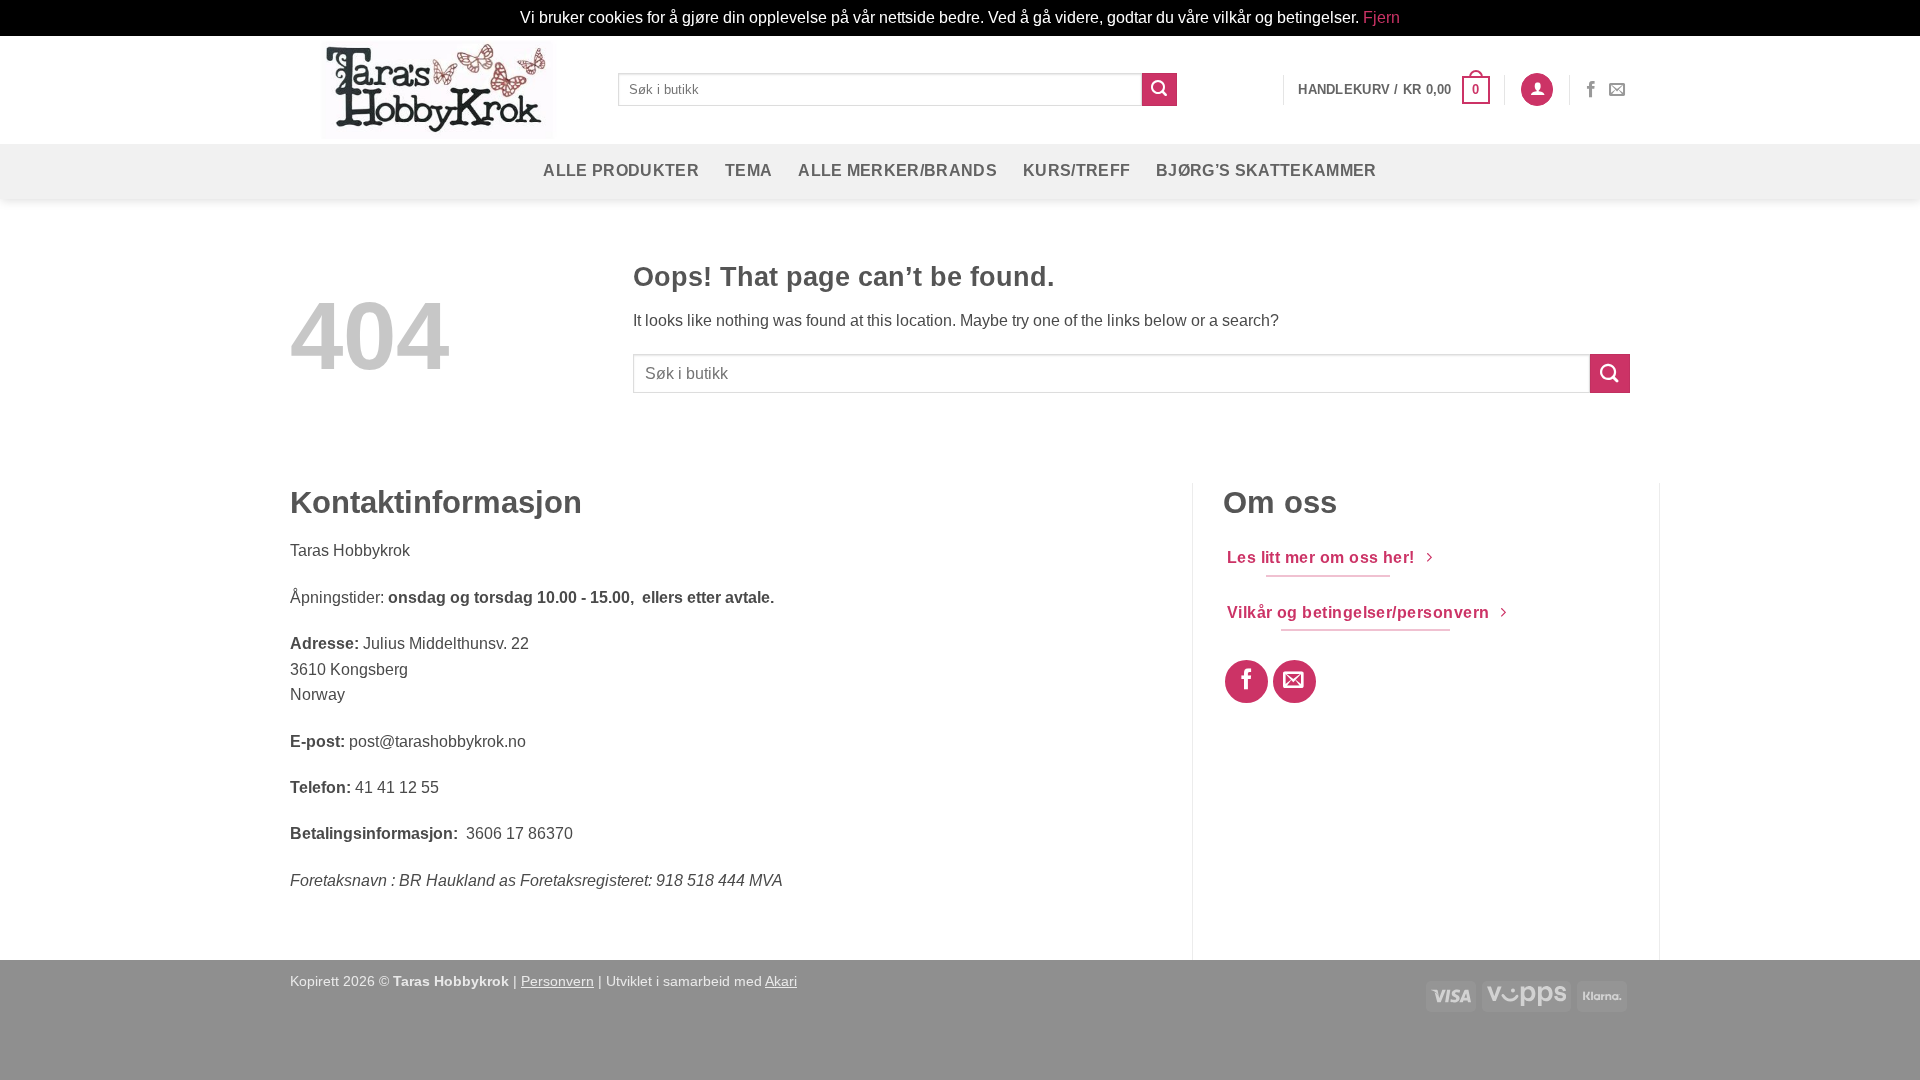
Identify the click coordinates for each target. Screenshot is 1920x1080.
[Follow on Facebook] (1591, 90)
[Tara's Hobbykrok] (439, 89)
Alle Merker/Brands (897, 170)
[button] (1393, 90)
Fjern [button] (1381, 17)
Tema (748, 170)
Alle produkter (620, 170)
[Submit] (1159, 90)
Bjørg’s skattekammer (1266, 170)
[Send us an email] (1617, 90)
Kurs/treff (1076, 170)
